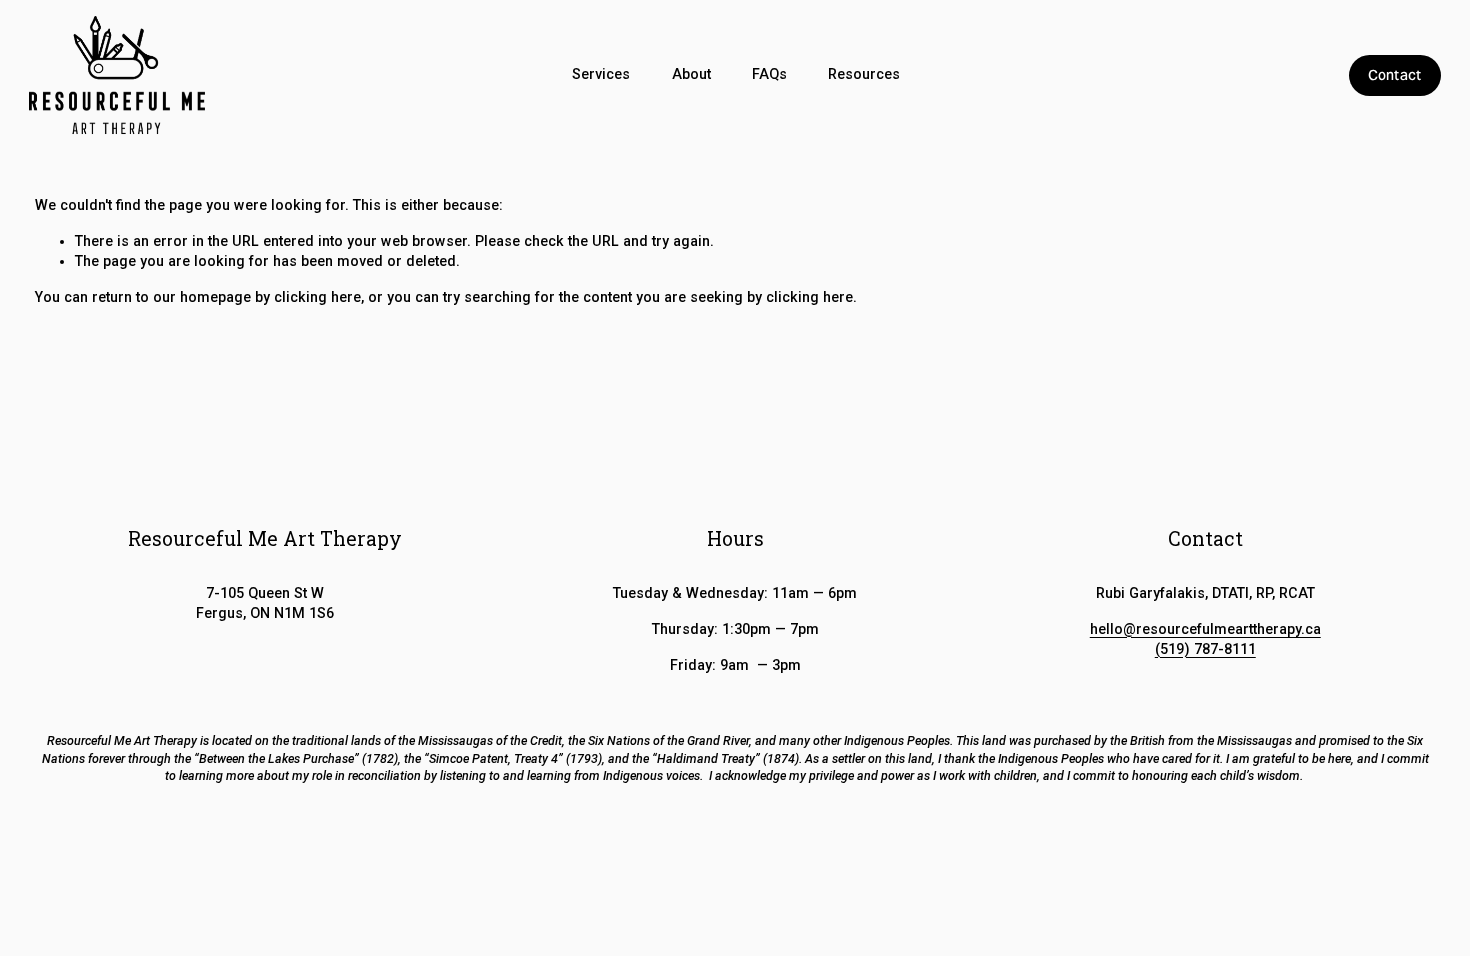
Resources (864, 74)
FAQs (769, 74)
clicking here (317, 297)
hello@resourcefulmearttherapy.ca (1205, 629)
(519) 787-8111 (1205, 649)
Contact (1395, 75)
